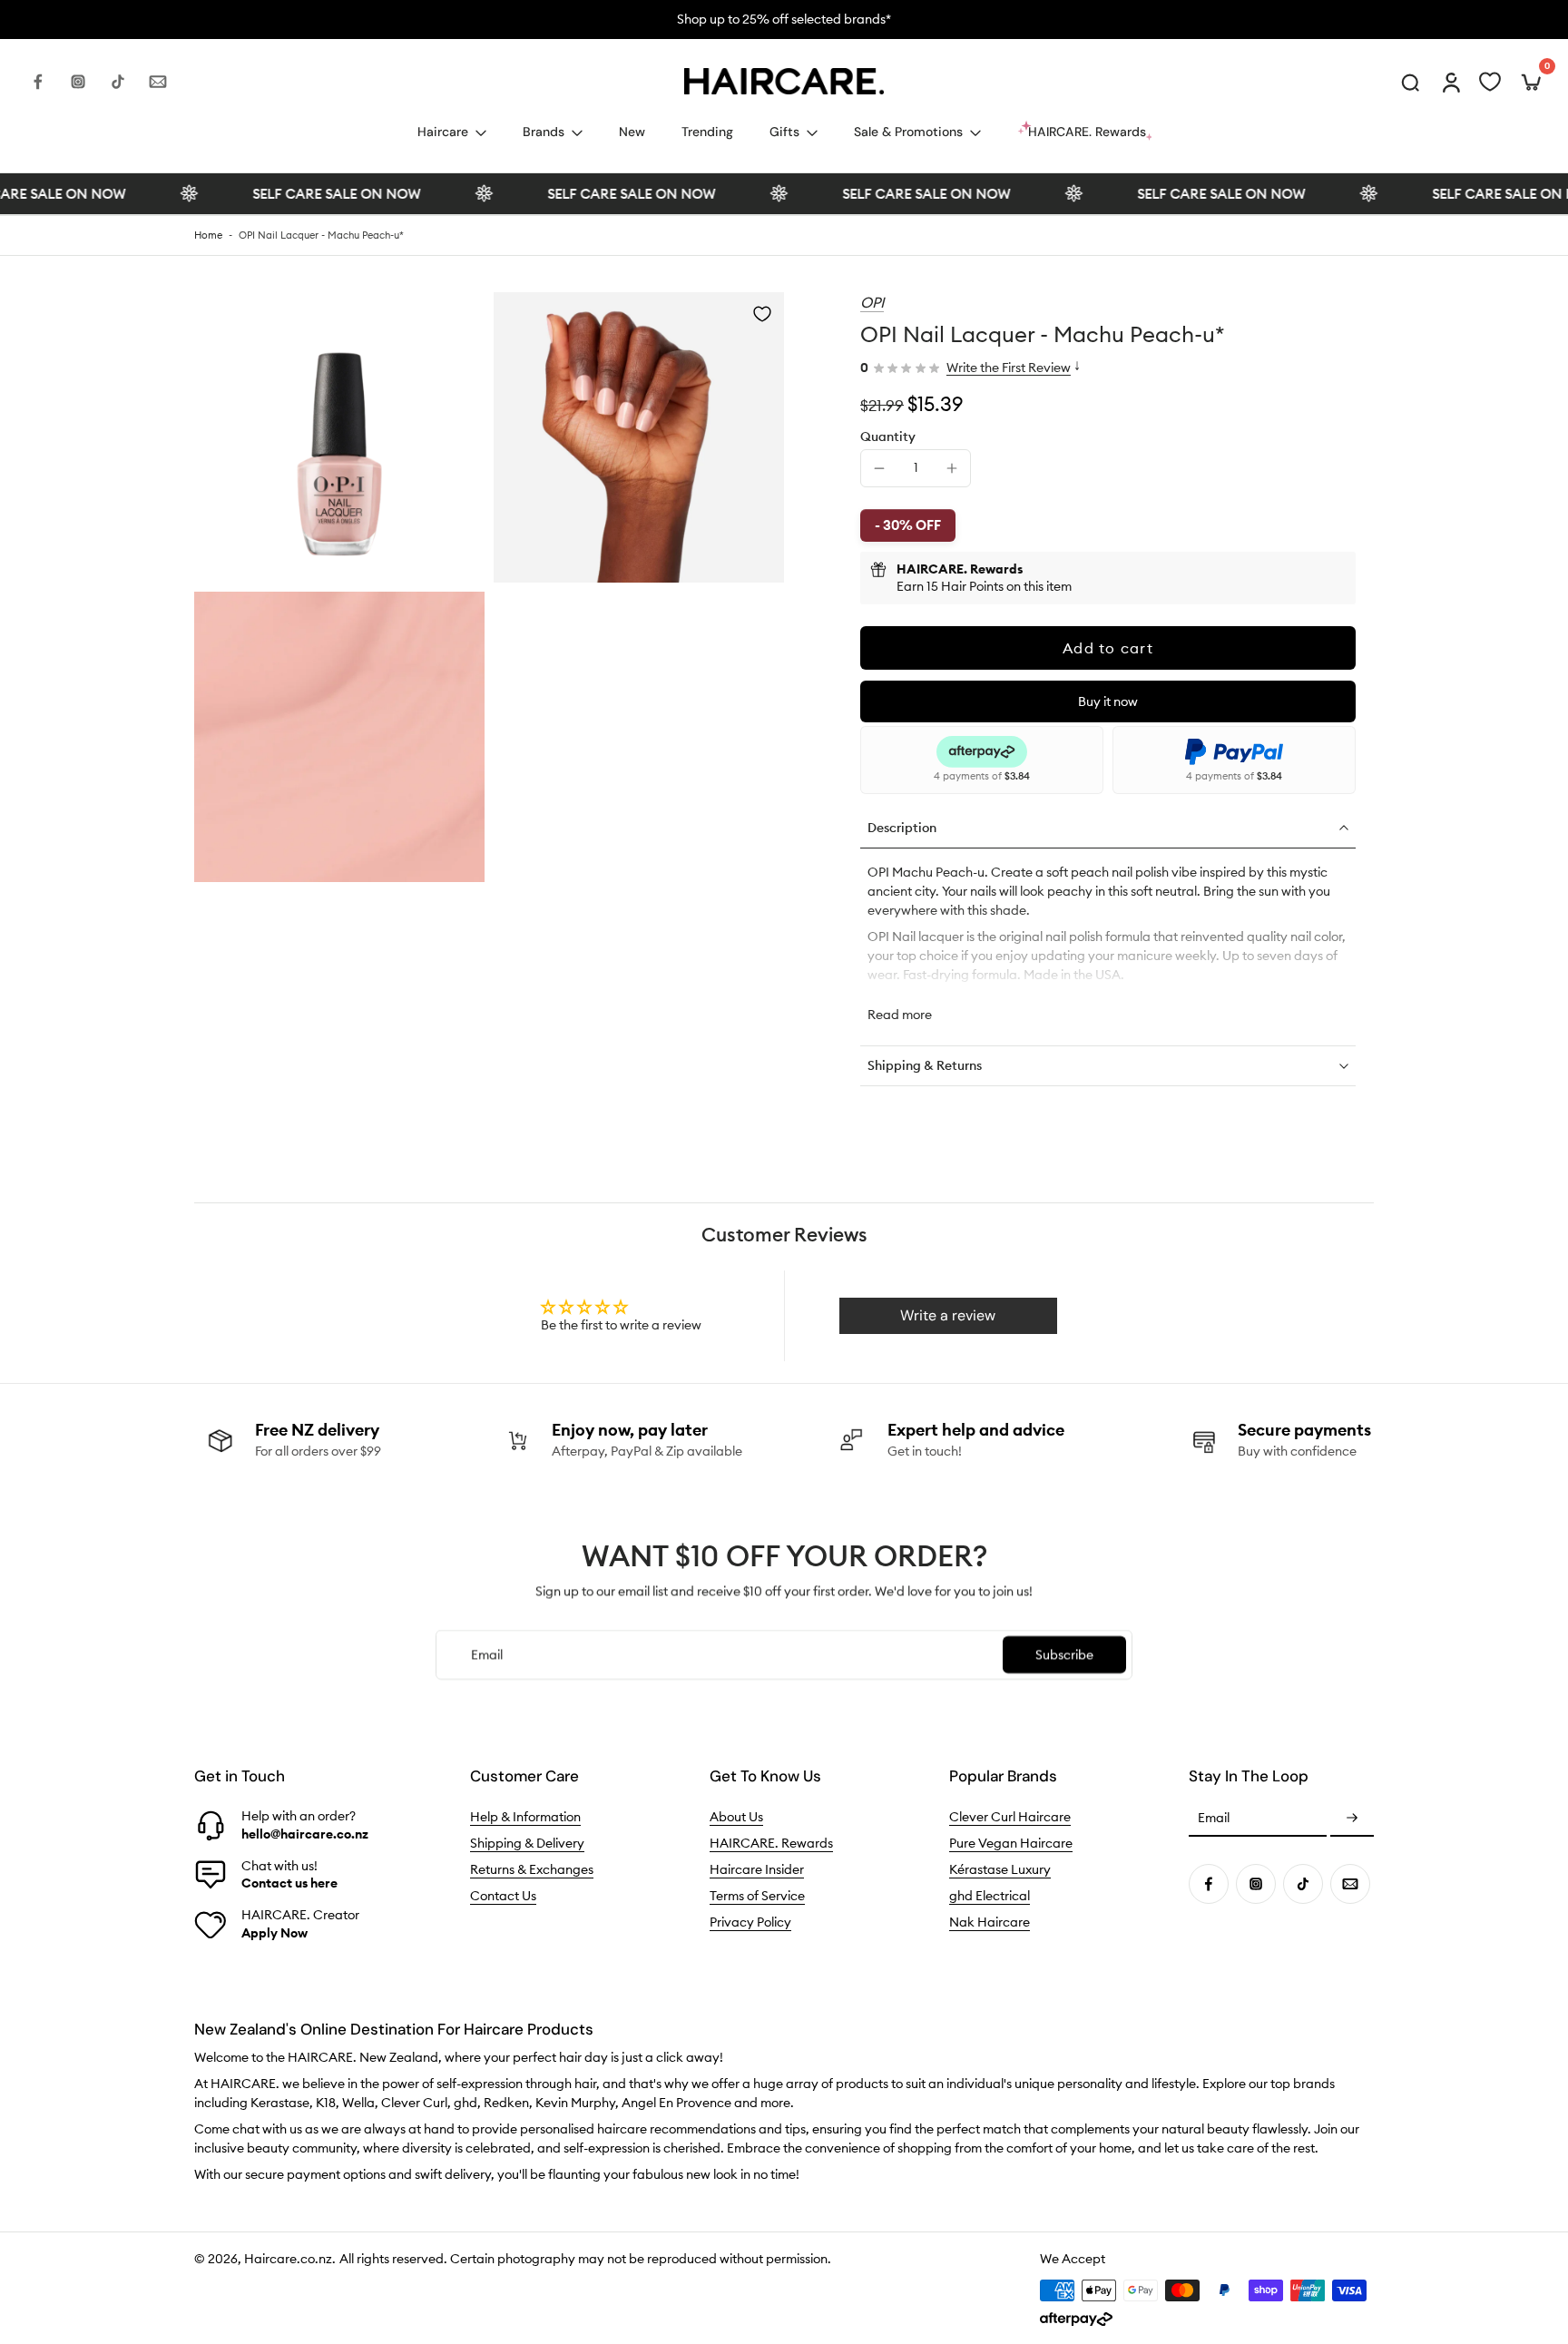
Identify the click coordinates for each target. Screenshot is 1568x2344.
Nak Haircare (990, 1923)
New (632, 132)
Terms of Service (757, 1897)
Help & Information (525, 1818)
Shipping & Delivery (527, 1844)
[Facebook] (38, 82)
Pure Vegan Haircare (1011, 1844)
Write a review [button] (948, 1315)
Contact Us (503, 1897)
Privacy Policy (750, 1923)
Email (1214, 1819)
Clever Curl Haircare (1010, 1818)
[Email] (158, 82)
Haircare (443, 132)
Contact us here (289, 1883)
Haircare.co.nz (288, 2260)
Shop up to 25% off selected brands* (784, 19)
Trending (707, 132)
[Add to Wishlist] (762, 314)
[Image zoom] (339, 437)
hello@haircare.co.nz (305, 1834)
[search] (1410, 82)
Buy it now (1108, 701)
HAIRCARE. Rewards (771, 1844)
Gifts (784, 132)
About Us (736, 1818)
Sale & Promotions (908, 132)
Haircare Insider (757, 1870)
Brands (544, 132)
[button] (1108, 648)
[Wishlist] (1490, 82)
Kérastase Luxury (1000, 1870)
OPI (872, 302)
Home (208, 235)
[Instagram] (78, 82)
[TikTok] (118, 82)
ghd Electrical (990, 1897)
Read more (900, 1015)
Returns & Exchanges (532, 1870)
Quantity (888, 436)
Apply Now (274, 1933)
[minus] (879, 468)
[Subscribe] (1352, 1819)
